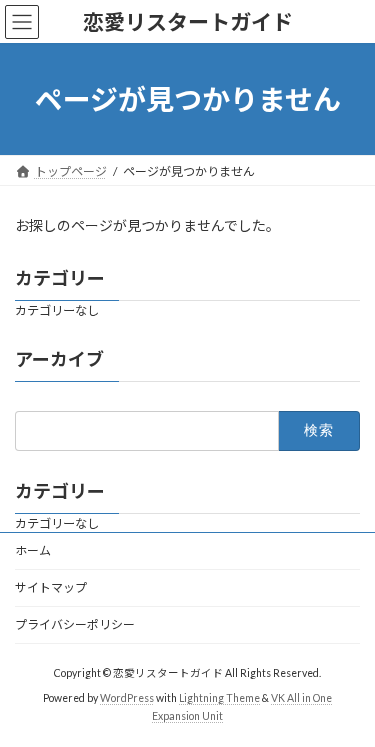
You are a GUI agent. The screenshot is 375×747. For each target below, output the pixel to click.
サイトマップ (51, 587)
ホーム (33, 550)
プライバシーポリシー (75, 624)
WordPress (127, 698)
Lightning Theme (219, 698)
